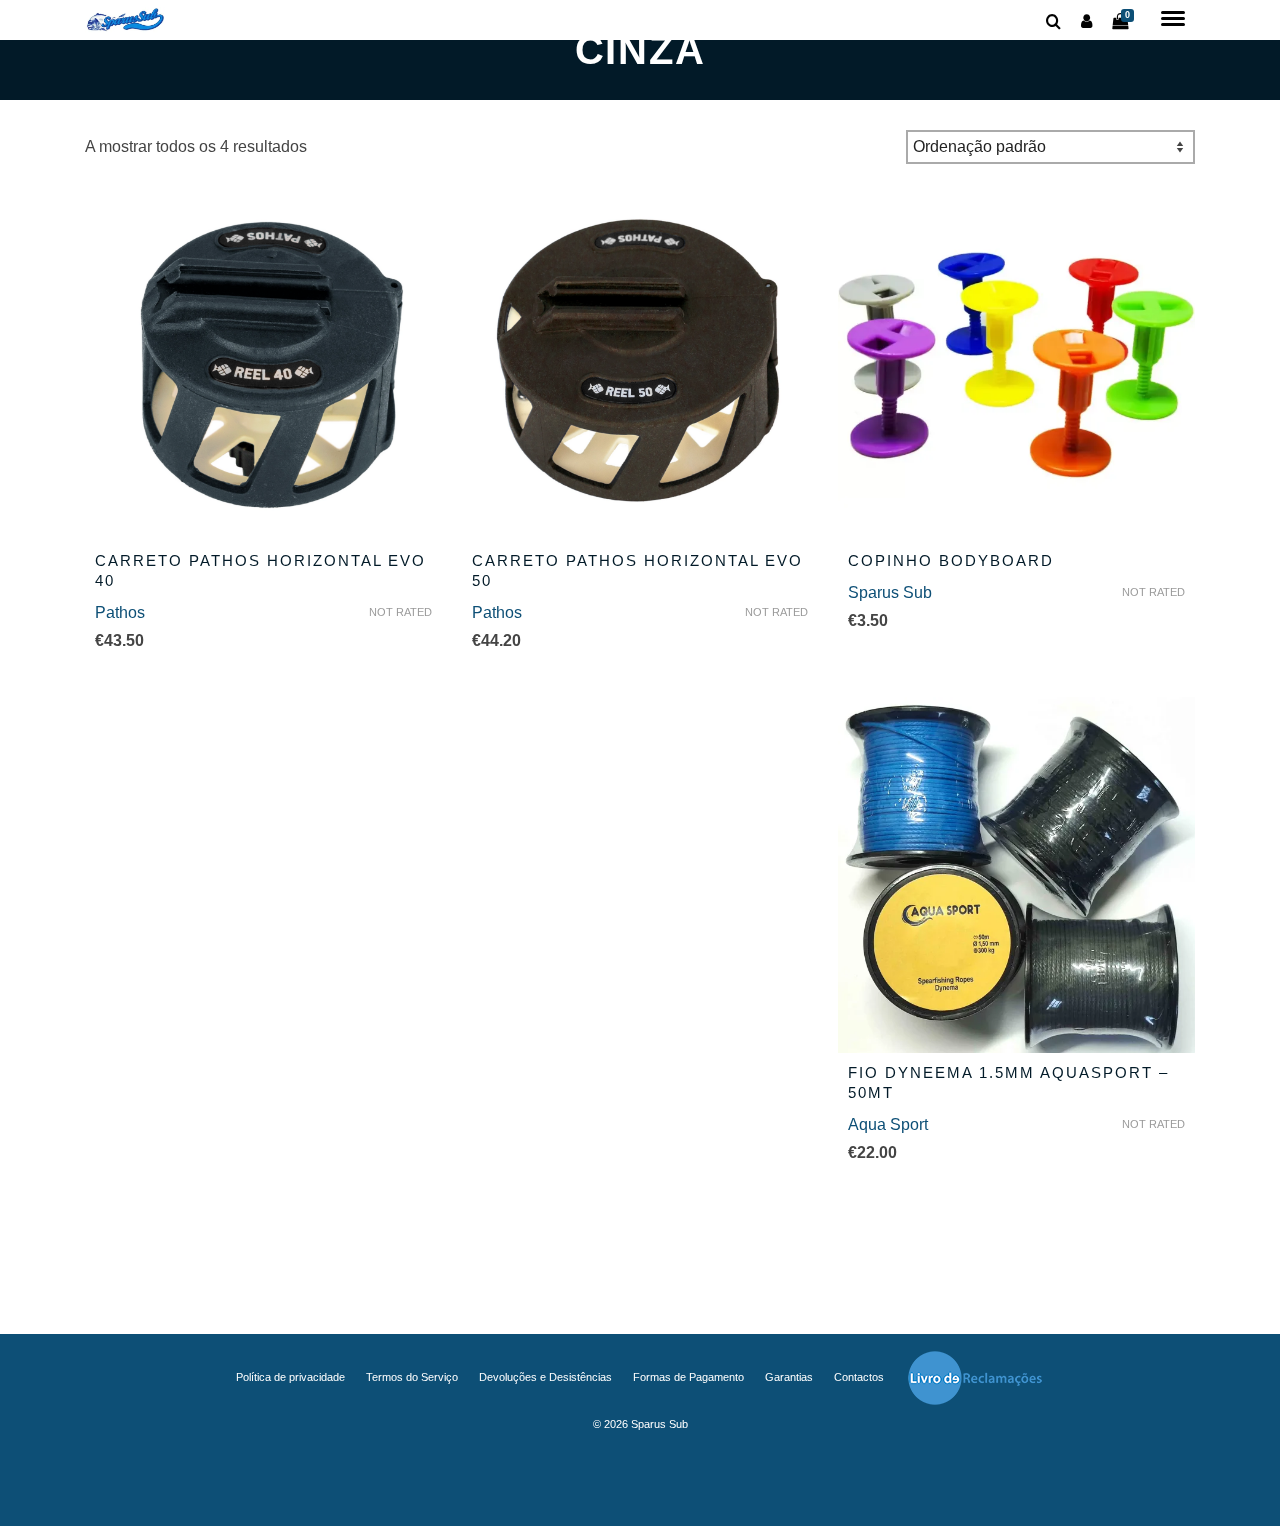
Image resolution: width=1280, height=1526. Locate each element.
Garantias (789, 1377)
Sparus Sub (890, 592)
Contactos (859, 1377)
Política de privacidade (290, 1377)
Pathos (120, 612)
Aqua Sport (888, 1124)
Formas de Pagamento (688, 1377)
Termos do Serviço (412, 1377)
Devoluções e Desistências (545, 1377)
